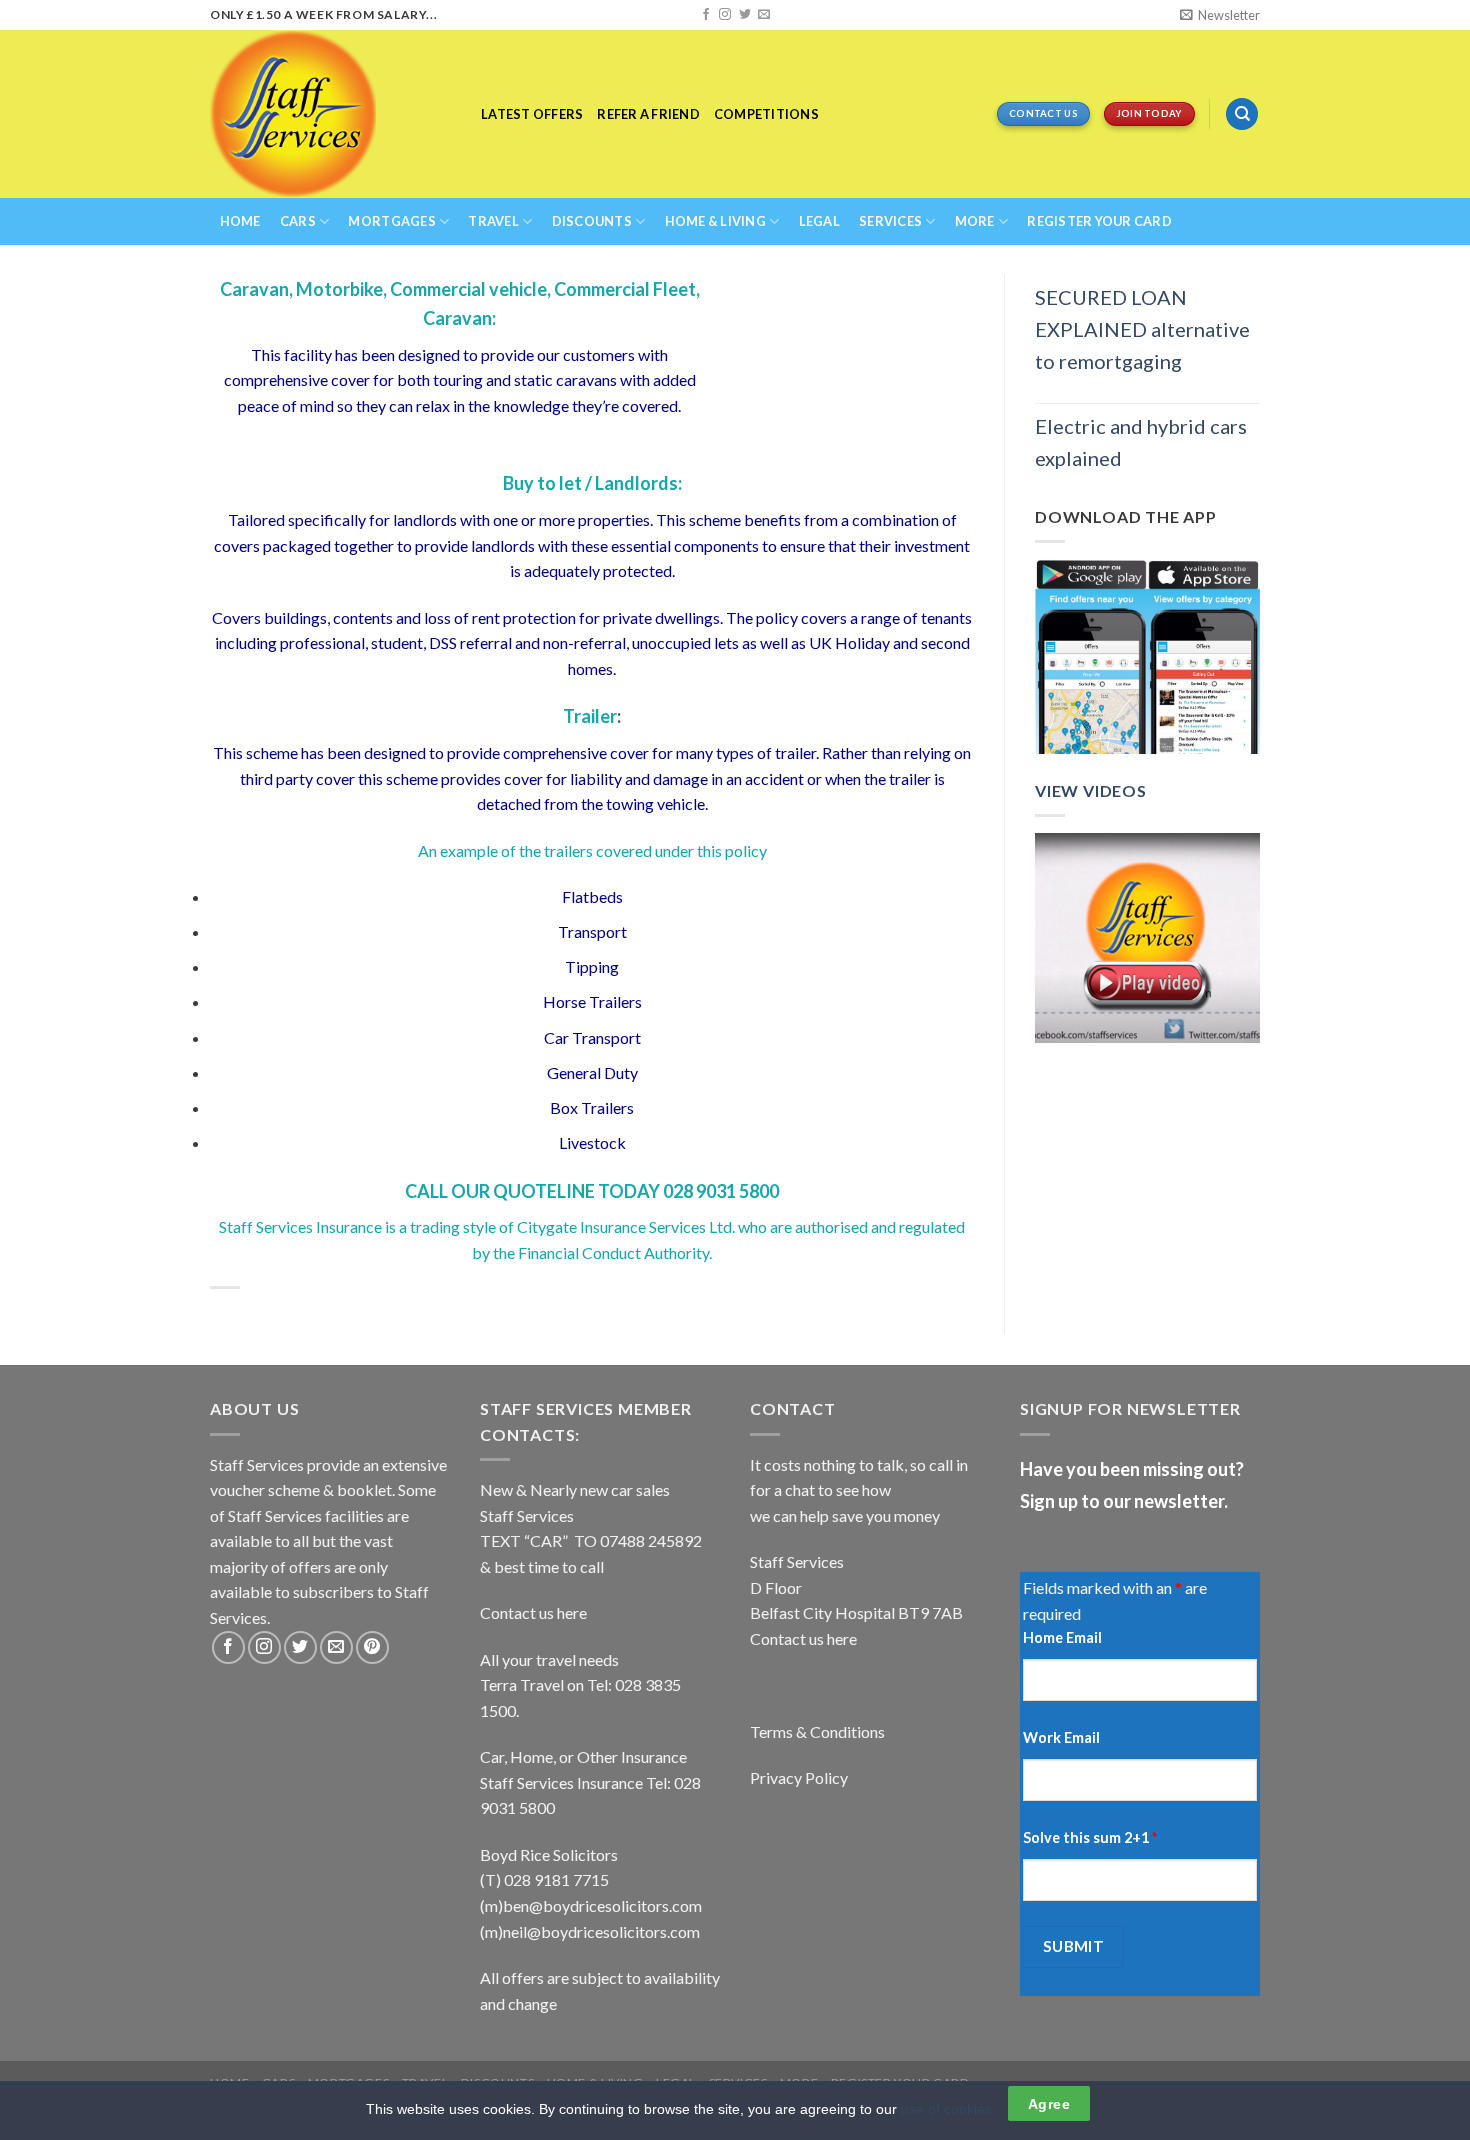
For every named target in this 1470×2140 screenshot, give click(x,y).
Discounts (592, 221)
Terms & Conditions (817, 1731)
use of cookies (946, 2109)
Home (240, 221)
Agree (1049, 2104)
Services (890, 221)
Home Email (1062, 1637)
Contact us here (533, 1612)
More (975, 221)
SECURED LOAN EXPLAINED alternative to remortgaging (1142, 329)
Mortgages (391, 221)
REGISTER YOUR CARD (1099, 221)
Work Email (1061, 1737)
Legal (819, 221)
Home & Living (715, 221)
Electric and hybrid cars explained (1141, 442)
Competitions (766, 114)
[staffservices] (330, 114)
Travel (493, 221)
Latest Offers (532, 114)
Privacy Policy (799, 1777)
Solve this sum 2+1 (1090, 1837)
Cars (298, 221)
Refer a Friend (648, 114)
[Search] (1242, 114)
